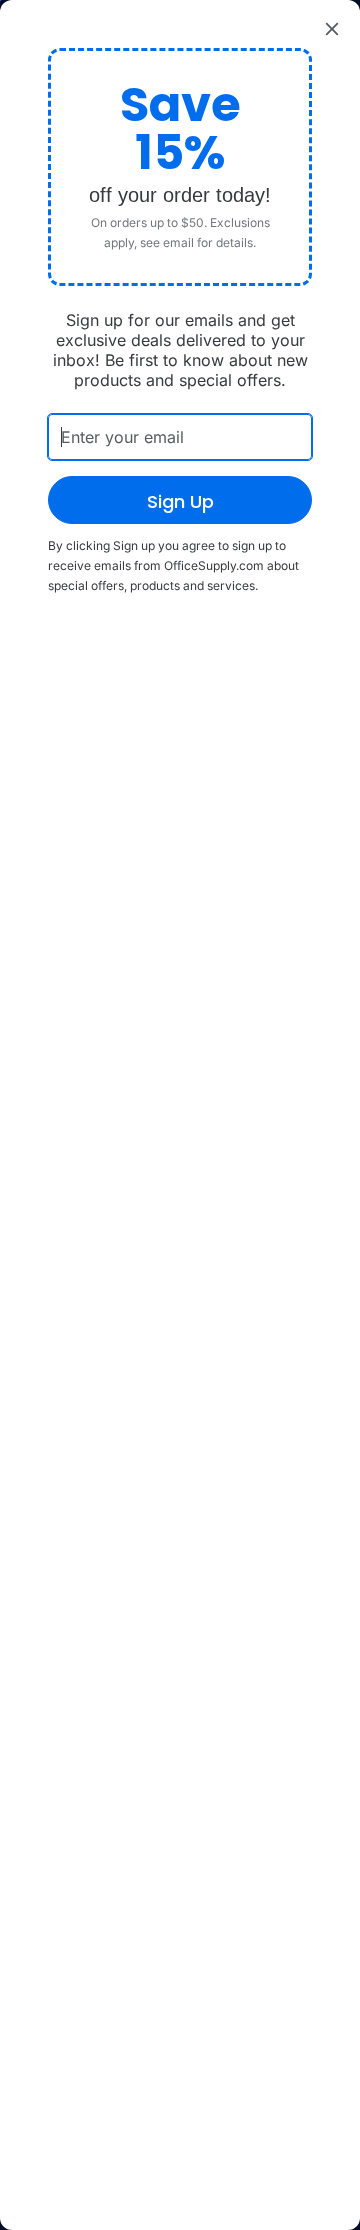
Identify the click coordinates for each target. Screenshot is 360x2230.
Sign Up (180, 501)
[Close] (332, 28)
